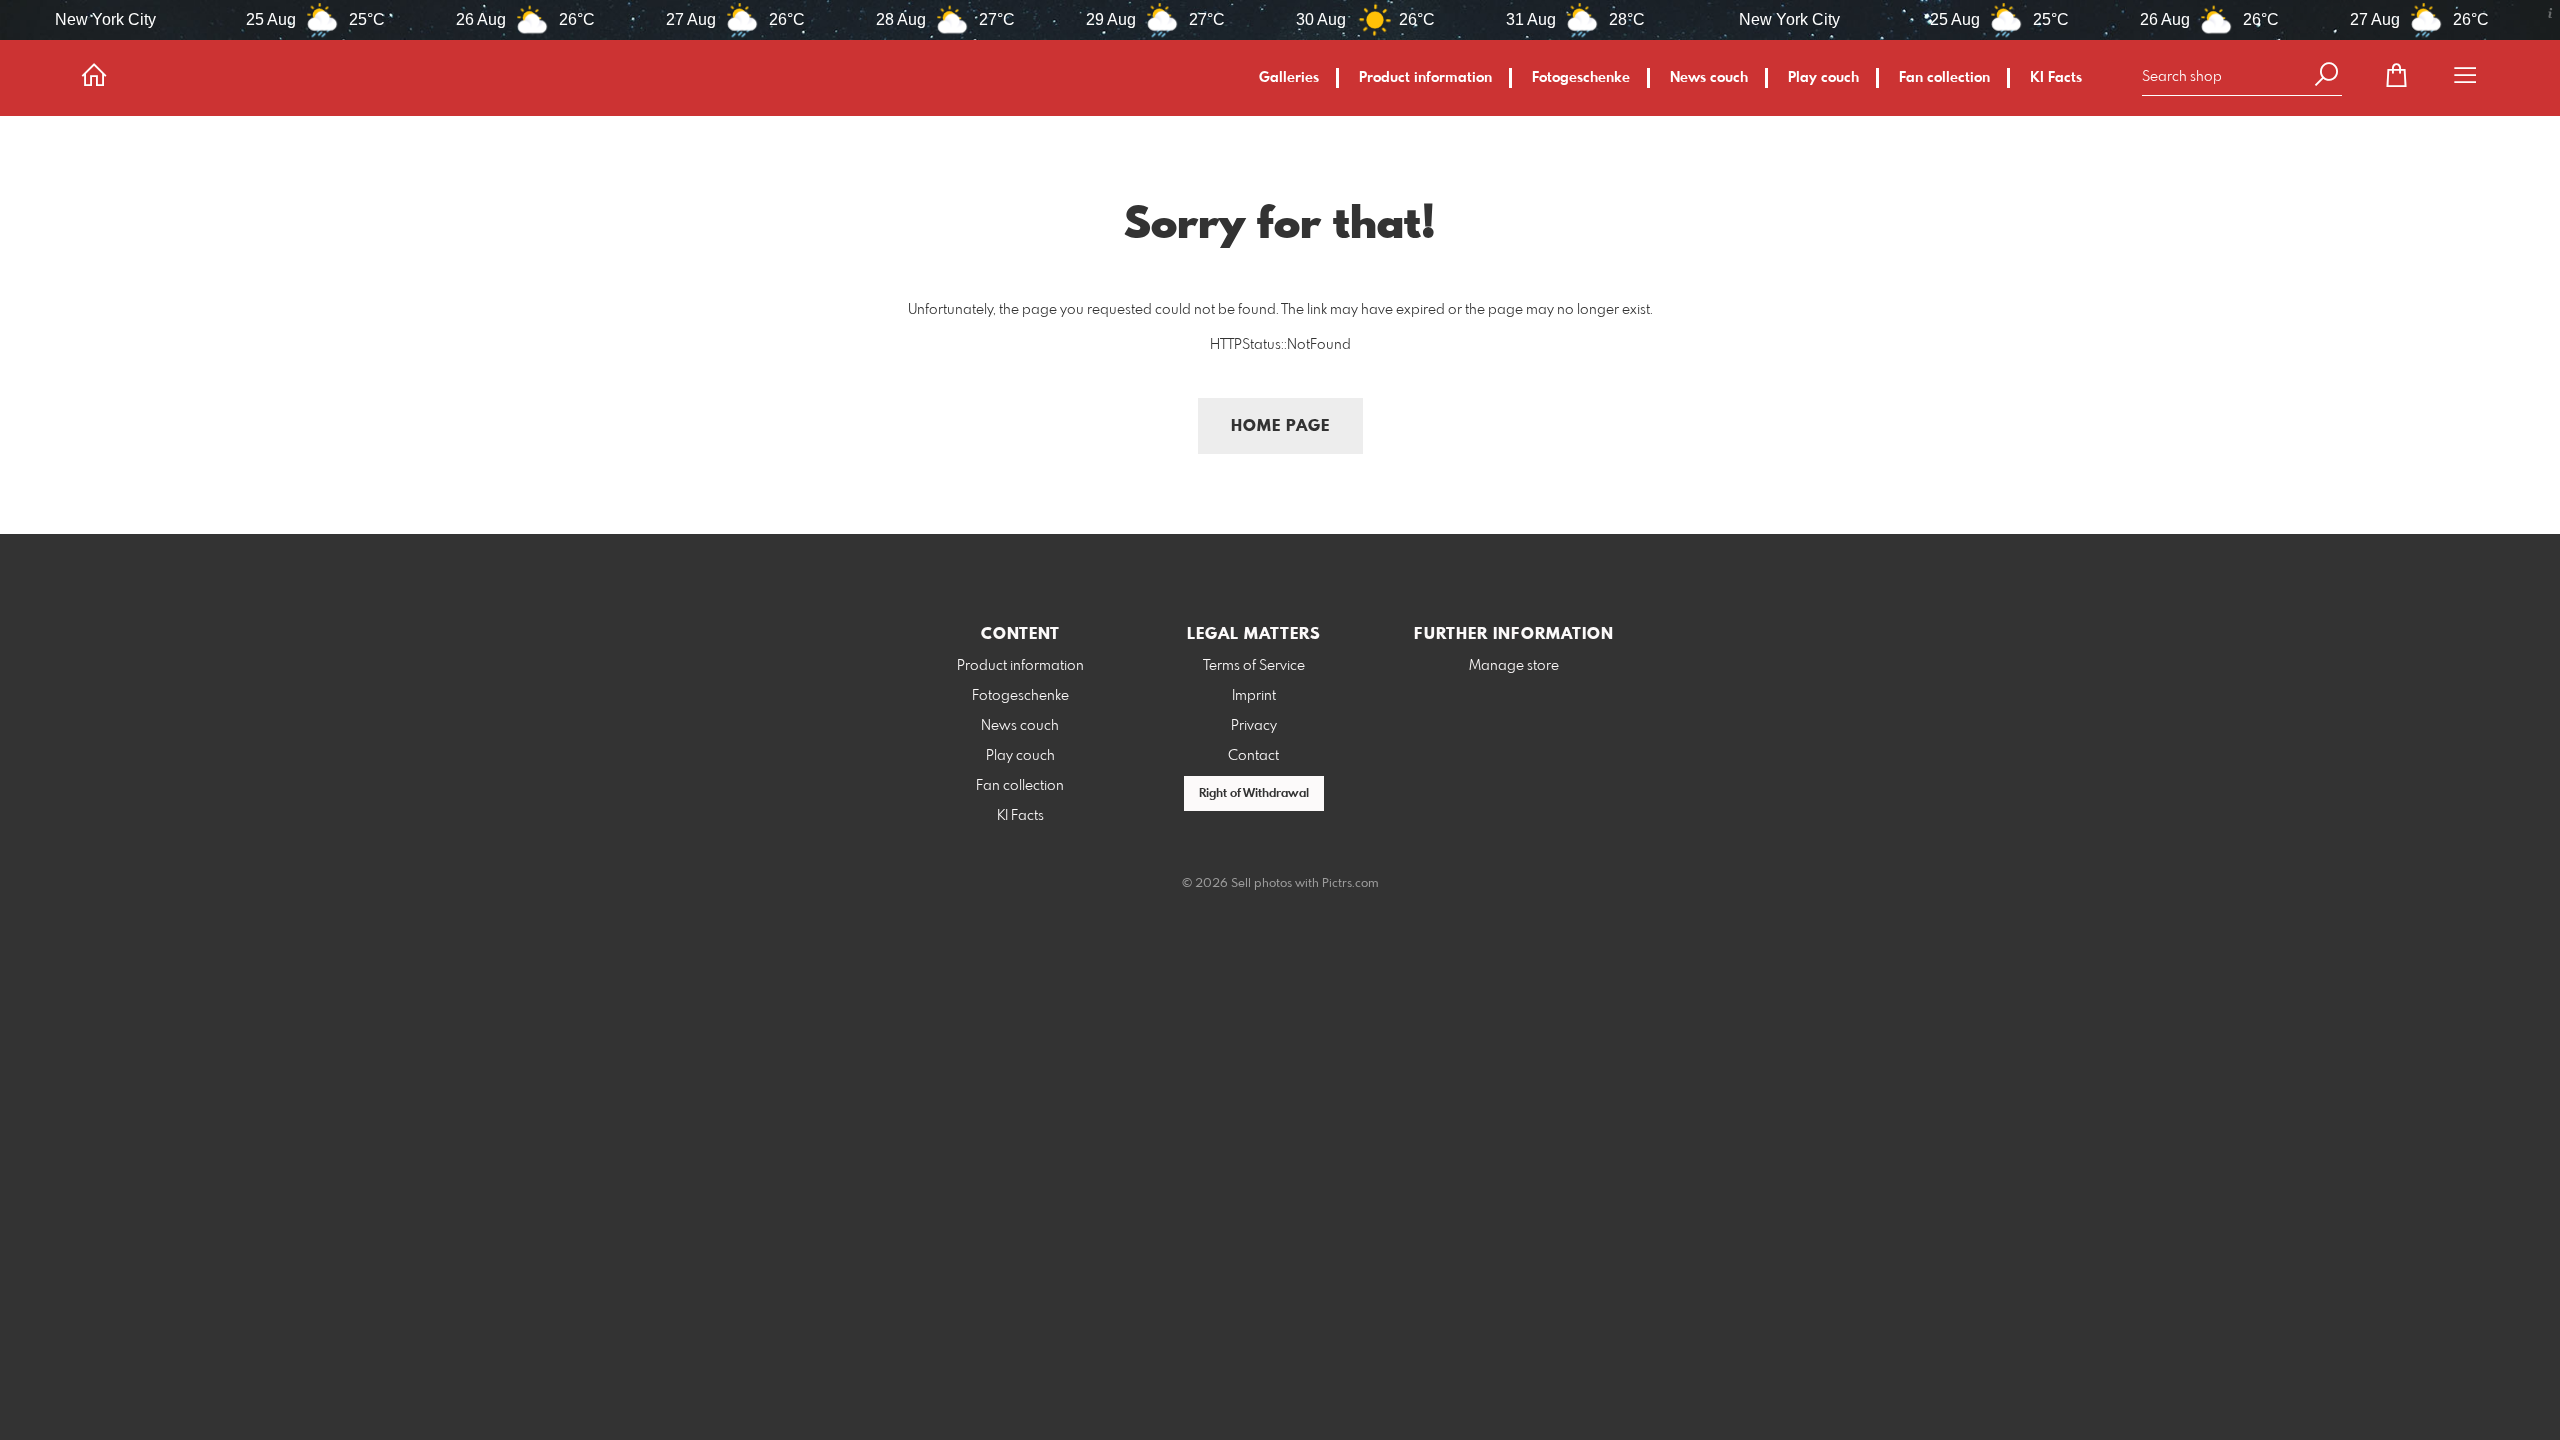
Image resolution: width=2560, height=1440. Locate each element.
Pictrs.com (1350, 884)
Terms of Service (1254, 666)
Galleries (1289, 78)
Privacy (1254, 726)
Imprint (1254, 696)
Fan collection (1944, 78)
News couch (1709, 78)
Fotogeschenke (1581, 78)
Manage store (1514, 666)
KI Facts (2056, 78)
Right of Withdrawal (1254, 794)
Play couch (1823, 78)
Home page (1280, 426)
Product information (1425, 78)
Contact (1253, 756)
